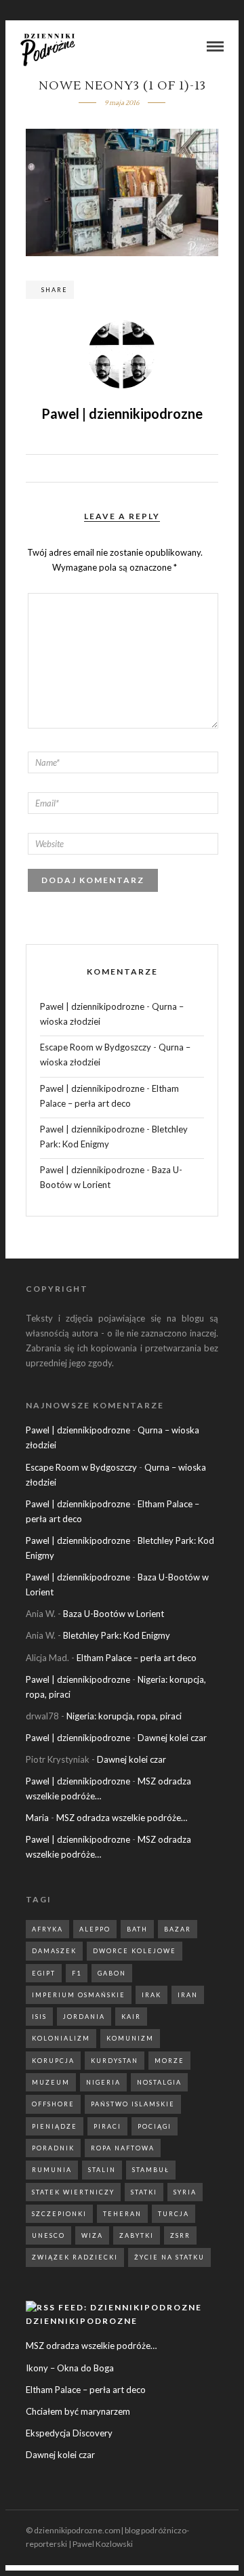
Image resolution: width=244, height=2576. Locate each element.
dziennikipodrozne (82, 2321)
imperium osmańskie (79, 1995)
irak (151, 1995)
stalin (102, 2170)
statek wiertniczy (73, 2192)
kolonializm (61, 2038)
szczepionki (59, 2214)
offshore (53, 2104)
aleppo (95, 1929)
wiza (92, 2235)
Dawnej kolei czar (172, 1738)
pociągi (155, 2126)
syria (185, 2192)
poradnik (53, 2148)
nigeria (103, 2082)
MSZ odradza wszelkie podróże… (122, 1818)
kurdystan (115, 2061)
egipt (44, 1973)
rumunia (52, 2170)
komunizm (130, 2038)
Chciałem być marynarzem (78, 2411)
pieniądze (55, 2126)
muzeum (51, 2082)
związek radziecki (75, 2257)
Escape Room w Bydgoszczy (96, 1047)
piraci (107, 2126)
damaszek (54, 1951)
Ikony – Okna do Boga (70, 2368)
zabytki (137, 2235)
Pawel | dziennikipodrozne (92, 1006)
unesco (48, 2235)
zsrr (180, 2235)
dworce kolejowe (135, 1951)
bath (137, 1929)
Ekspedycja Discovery (69, 2433)
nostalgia (159, 2082)
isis (39, 2017)
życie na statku (169, 2257)
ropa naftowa (123, 2148)
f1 (77, 1973)
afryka (47, 1929)
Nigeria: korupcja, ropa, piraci (124, 1716)
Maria (37, 1818)
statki (144, 2192)
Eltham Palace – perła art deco (137, 1658)
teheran (122, 2214)
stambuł (151, 2170)
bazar (178, 1929)
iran (188, 1995)
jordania (84, 2017)
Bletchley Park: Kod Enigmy (117, 1635)
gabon (112, 1973)
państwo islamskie (133, 2104)
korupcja (53, 2061)
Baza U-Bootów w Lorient (114, 1614)
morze (169, 2061)
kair (131, 2017)
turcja (174, 2214)
